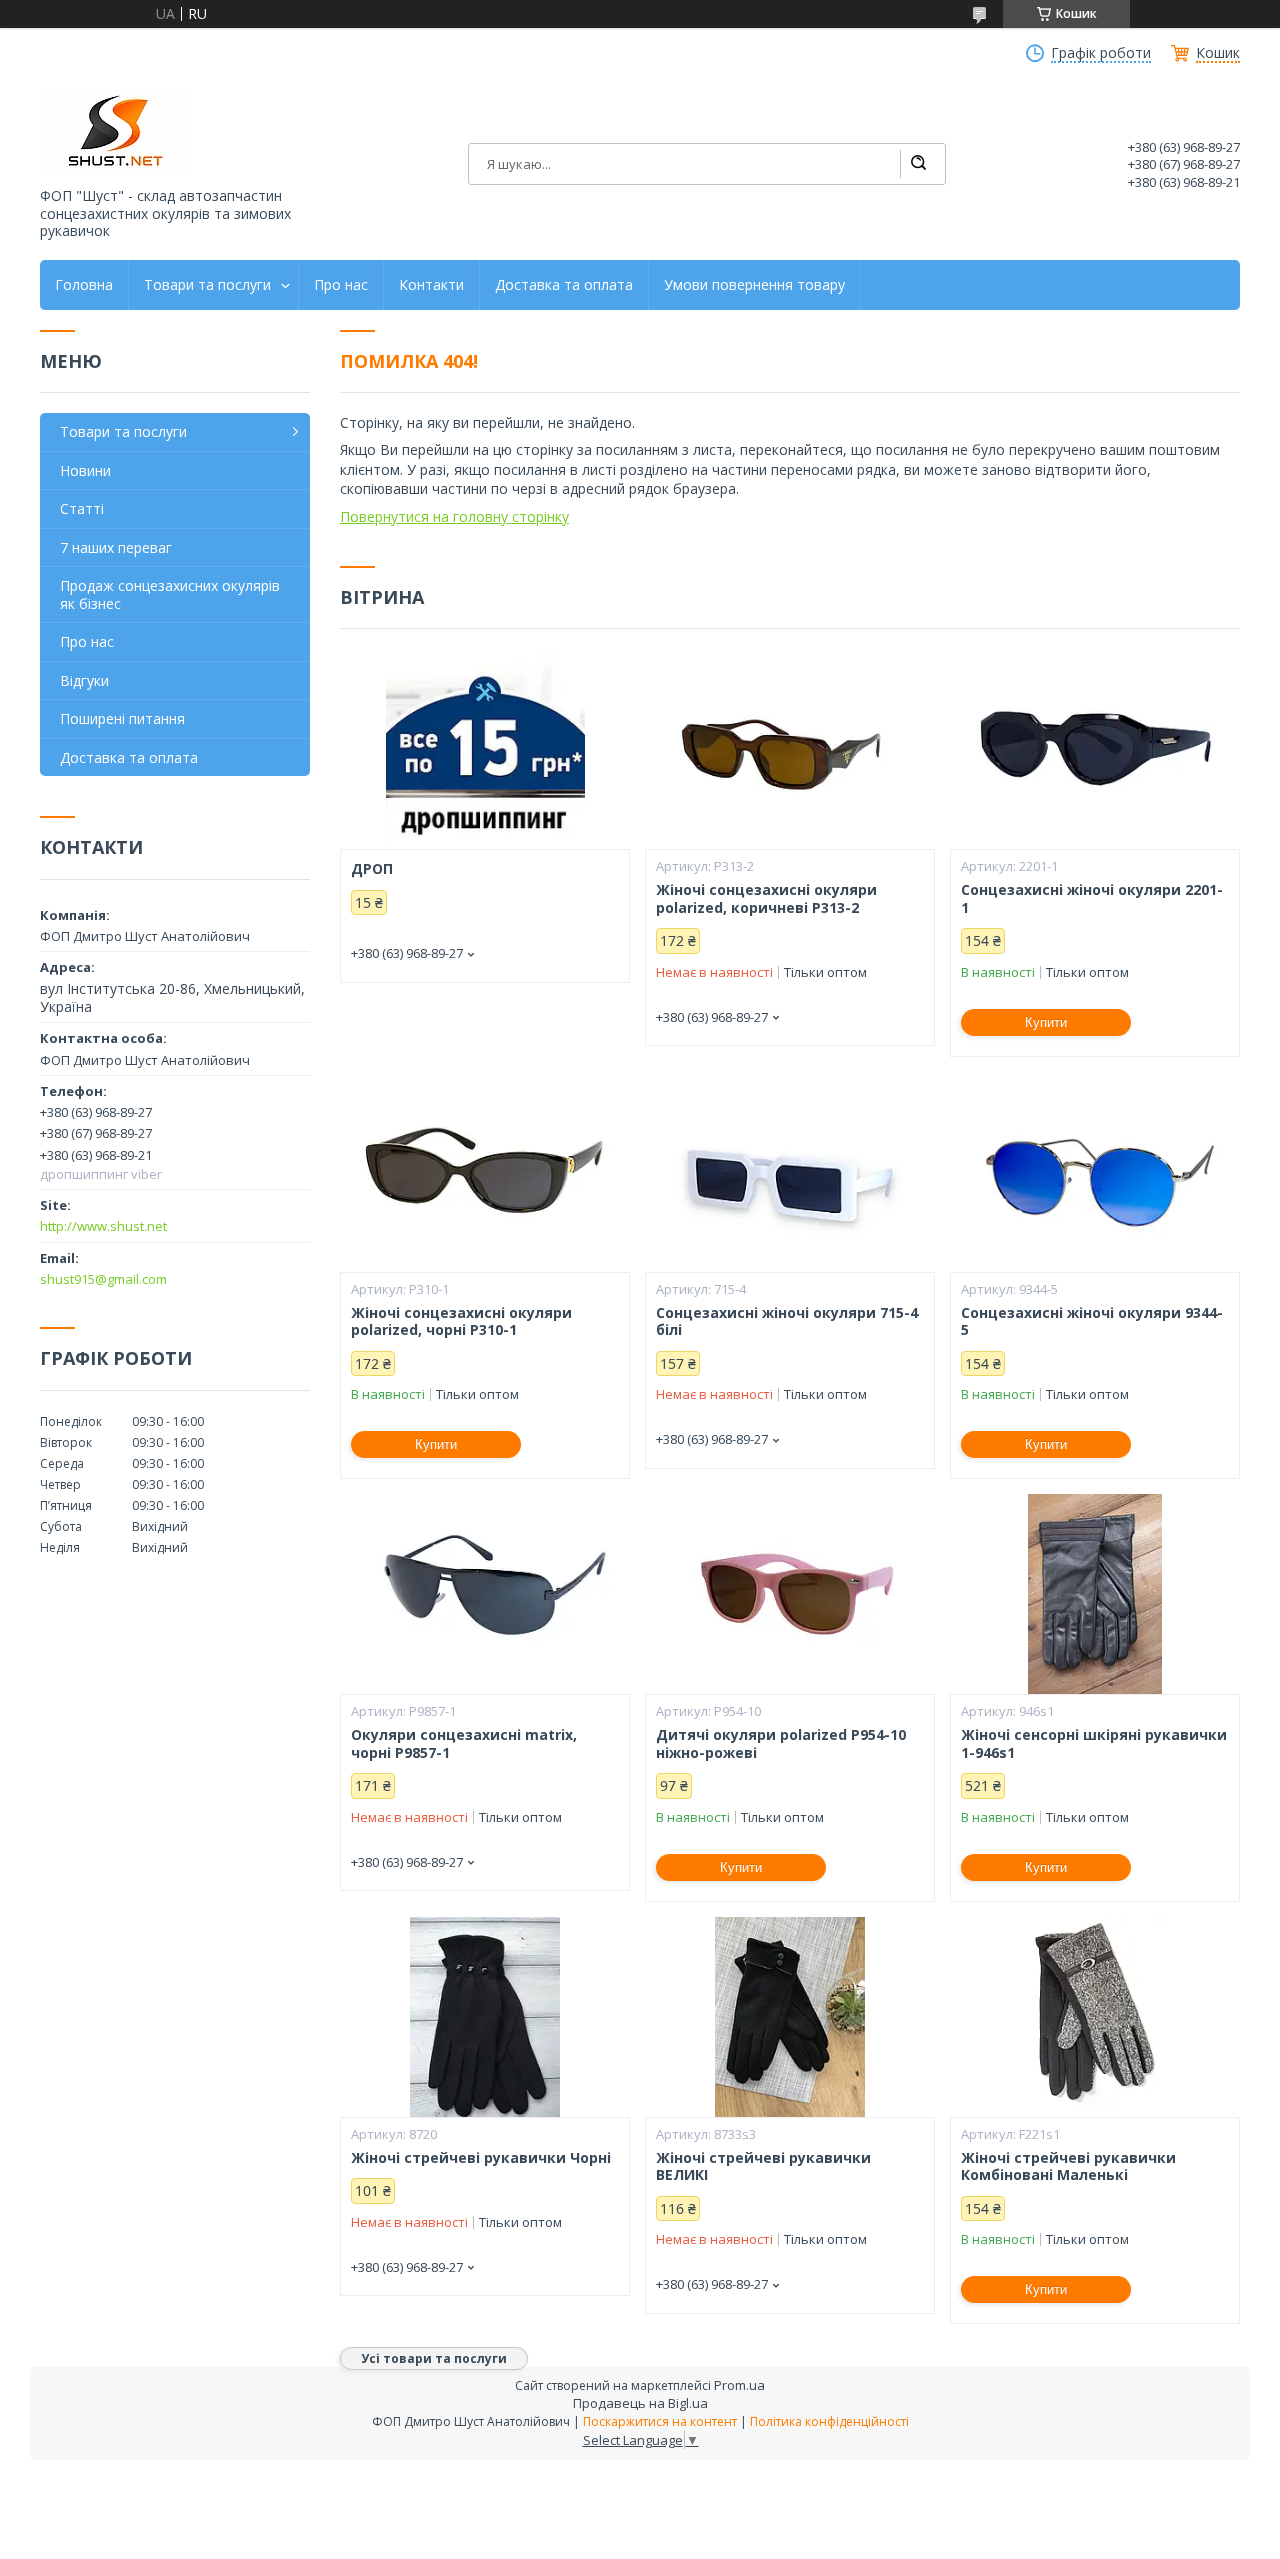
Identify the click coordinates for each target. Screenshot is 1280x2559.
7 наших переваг (116, 547)
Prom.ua (739, 2385)
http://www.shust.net (103, 1226)
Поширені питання (122, 718)
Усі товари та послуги (434, 2358)
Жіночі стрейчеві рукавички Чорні (481, 2158)
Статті (82, 508)
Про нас (341, 285)
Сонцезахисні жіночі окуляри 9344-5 (1092, 1321)
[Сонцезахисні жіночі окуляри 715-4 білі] (790, 1172)
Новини (85, 470)
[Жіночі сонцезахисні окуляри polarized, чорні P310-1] (485, 1172)
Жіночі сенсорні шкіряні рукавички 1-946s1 (1094, 1743)
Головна (84, 285)
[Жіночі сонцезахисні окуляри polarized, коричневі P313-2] (790, 749)
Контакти (431, 285)
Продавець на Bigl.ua (640, 2403)
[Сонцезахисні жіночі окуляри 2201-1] (1095, 749)
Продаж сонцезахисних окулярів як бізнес (170, 594)
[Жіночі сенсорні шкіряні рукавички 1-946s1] (1095, 1594)
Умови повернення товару (754, 285)
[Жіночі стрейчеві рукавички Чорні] (485, 2017)
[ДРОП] (485, 749)
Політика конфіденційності (829, 2421)
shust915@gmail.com (103, 1279)
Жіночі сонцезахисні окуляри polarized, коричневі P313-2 (766, 898)
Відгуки (84, 680)
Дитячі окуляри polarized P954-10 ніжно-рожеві (781, 1743)
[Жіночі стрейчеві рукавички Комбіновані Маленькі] (1095, 2017)
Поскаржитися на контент (660, 2421)
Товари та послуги (207, 285)
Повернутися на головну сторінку (454, 516)
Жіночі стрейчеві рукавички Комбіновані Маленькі (1068, 2166)
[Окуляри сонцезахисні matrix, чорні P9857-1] (485, 1594)
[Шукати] (918, 164)
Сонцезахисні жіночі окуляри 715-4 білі (787, 1321)
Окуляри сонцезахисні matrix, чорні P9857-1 (464, 1743)
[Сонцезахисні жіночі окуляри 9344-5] (1095, 1172)
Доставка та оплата (564, 285)
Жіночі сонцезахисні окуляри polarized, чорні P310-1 (461, 1321)
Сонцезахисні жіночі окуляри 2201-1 (1092, 898)
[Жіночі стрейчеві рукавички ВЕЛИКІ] (790, 2017)
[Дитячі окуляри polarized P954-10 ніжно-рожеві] (790, 1594)
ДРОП (372, 869)
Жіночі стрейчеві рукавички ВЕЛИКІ (763, 2166)
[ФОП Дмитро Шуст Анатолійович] (115, 132)
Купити (1046, 1022)
